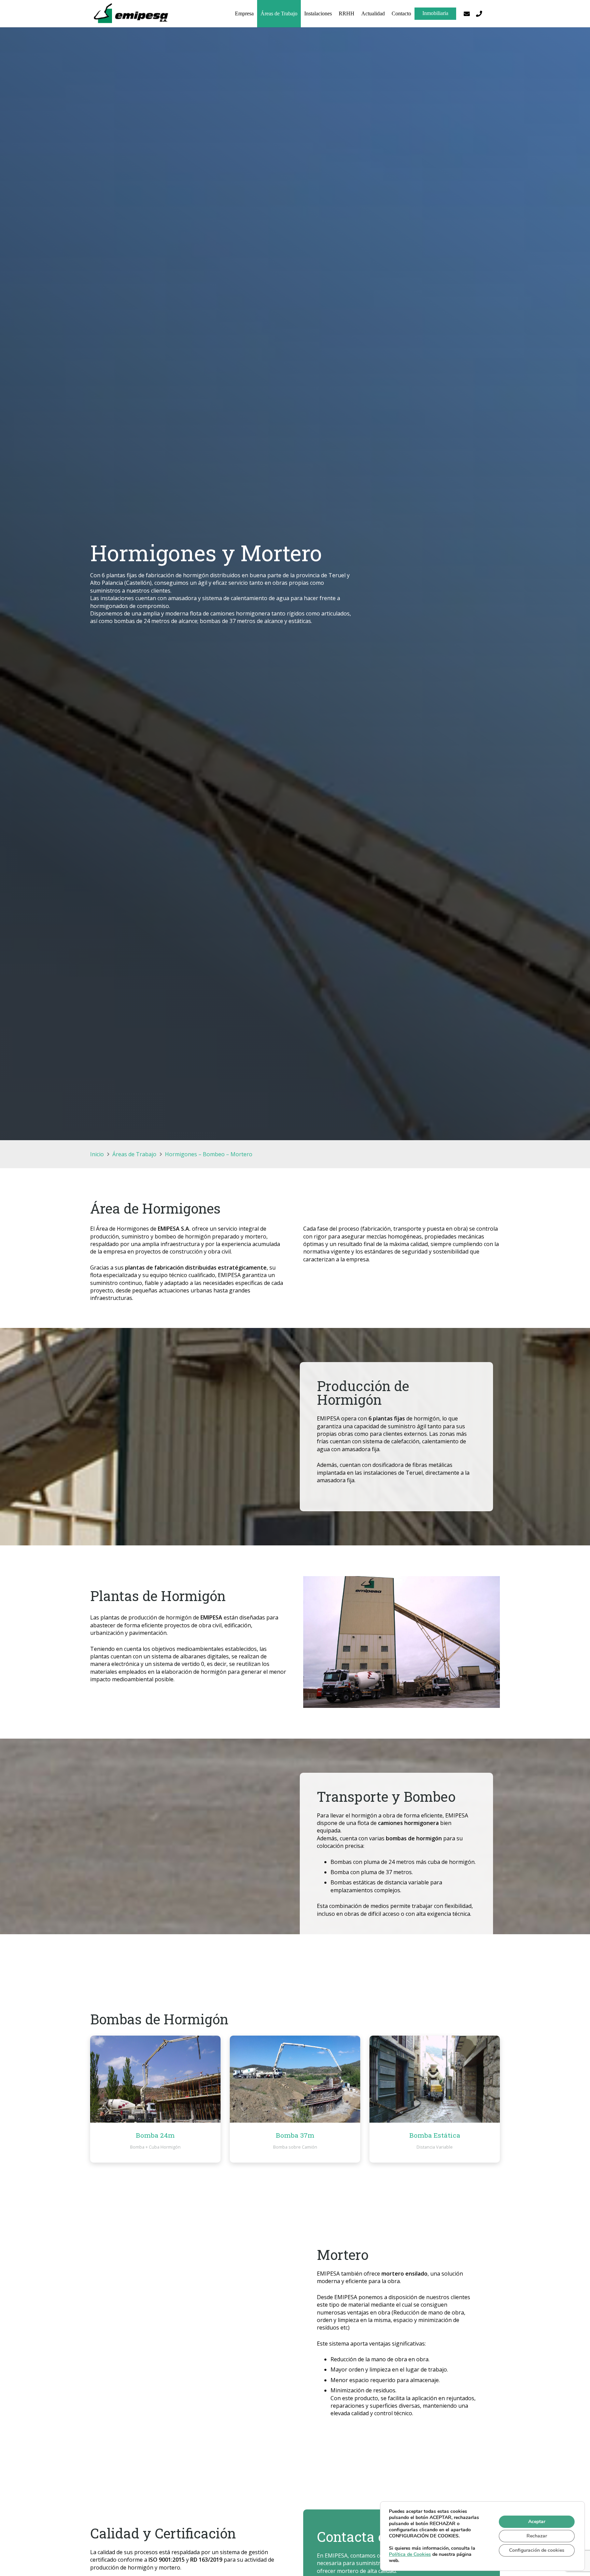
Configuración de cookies (537, 2550)
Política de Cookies (410, 2554)
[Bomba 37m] (295, 2079)
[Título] (479, 14)
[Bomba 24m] (155, 2079)
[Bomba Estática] (435, 2079)
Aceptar (537, 2522)
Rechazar (537, 2536)
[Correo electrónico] (467, 14)
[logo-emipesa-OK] (132, 14)
